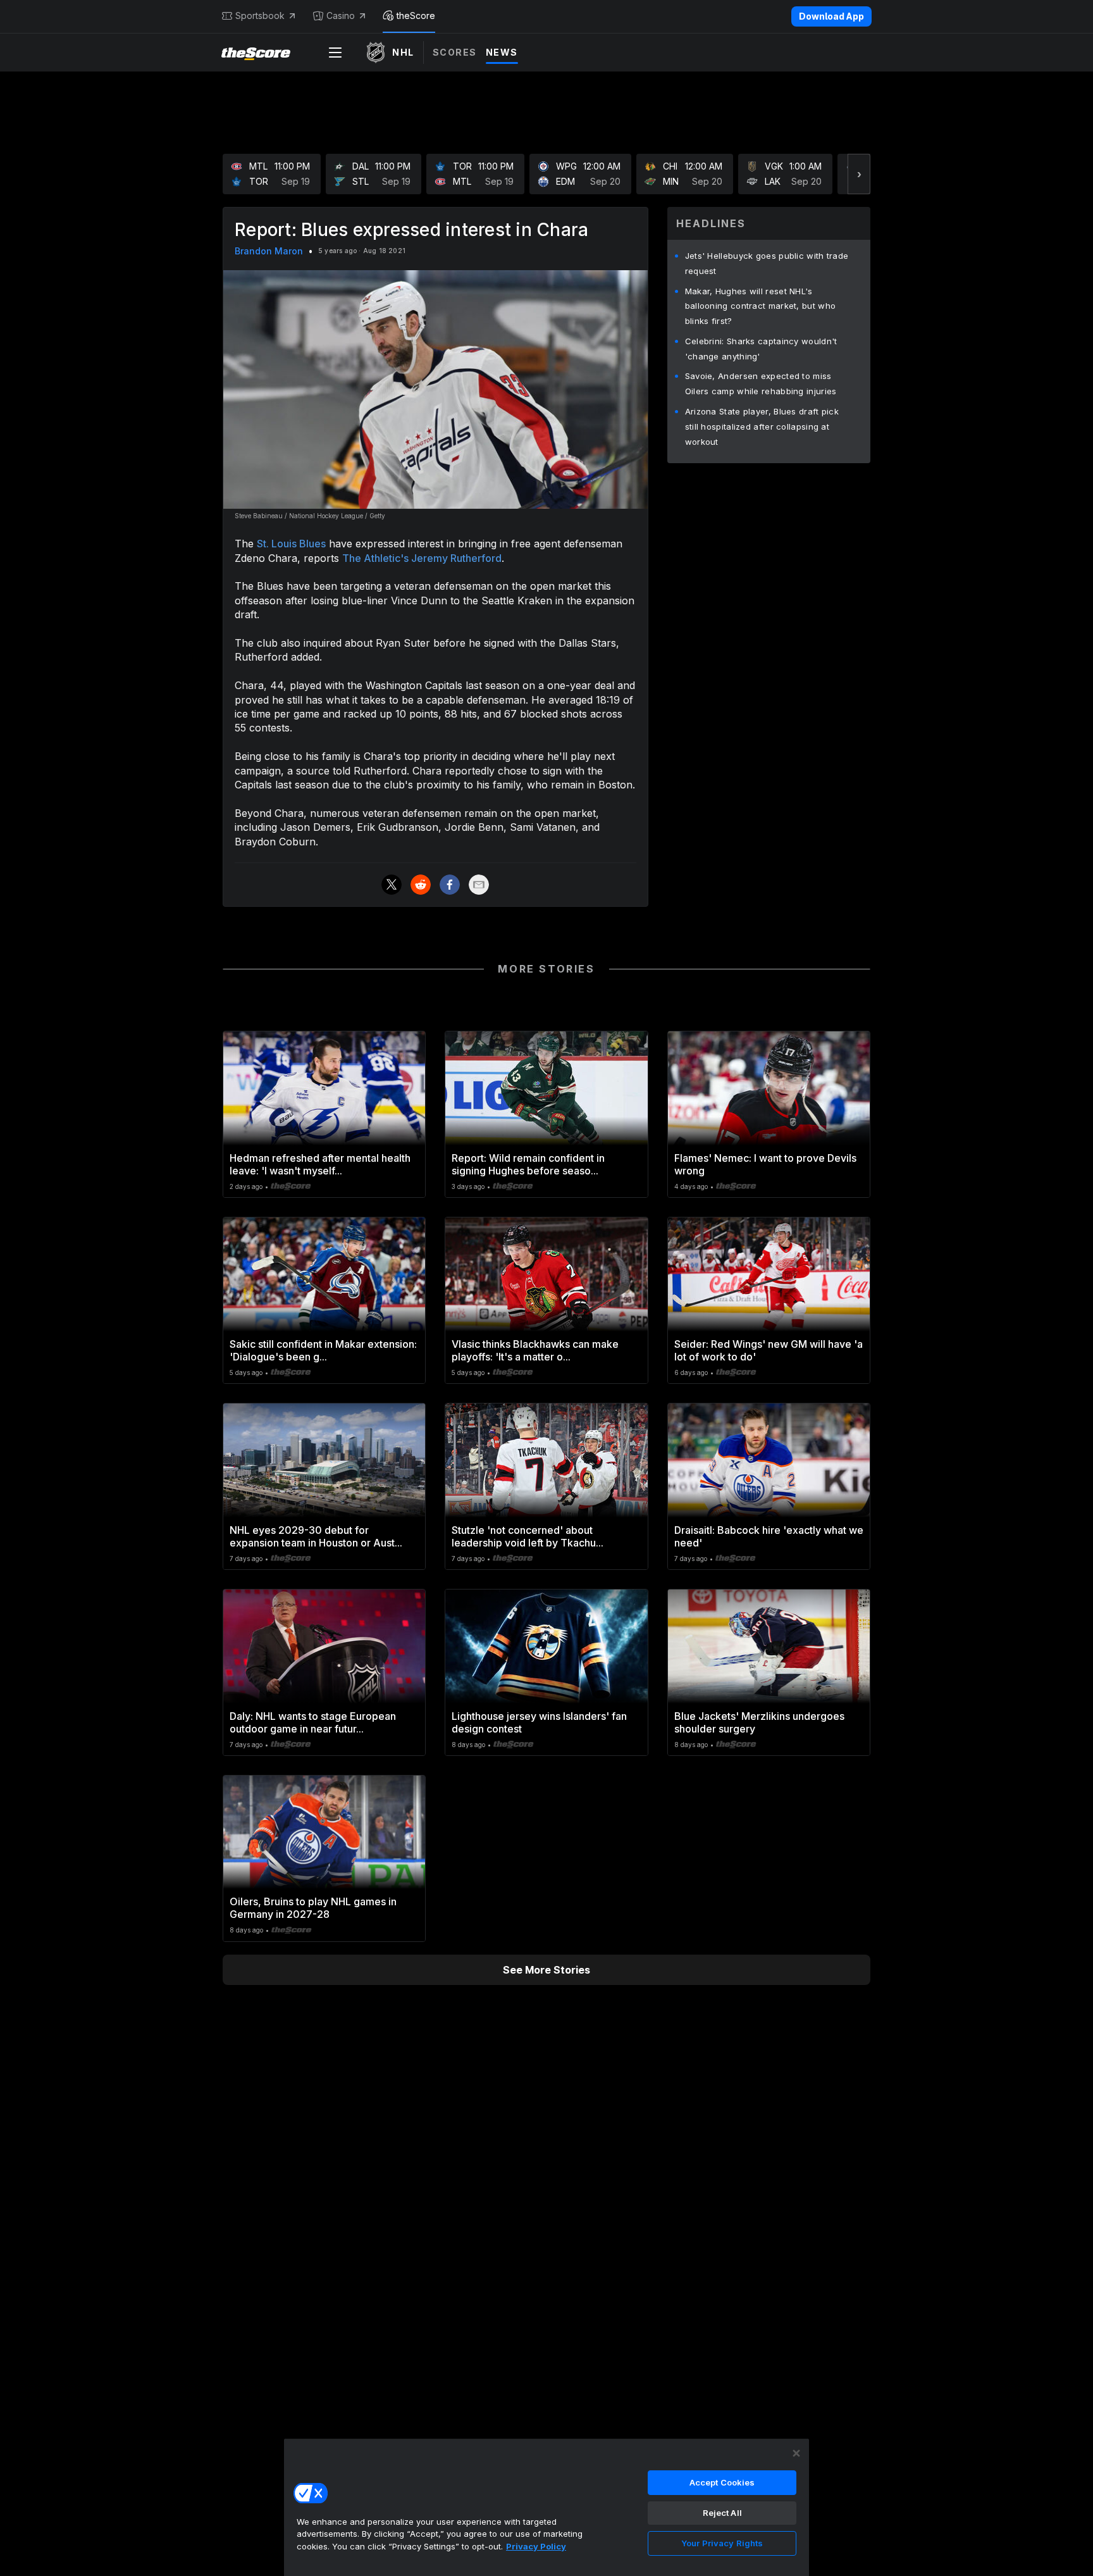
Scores (455, 52)
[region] (546, 2507)
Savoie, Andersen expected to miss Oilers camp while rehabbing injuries (761, 383)
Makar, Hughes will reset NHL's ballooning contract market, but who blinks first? (761, 306)
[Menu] (335, 53)
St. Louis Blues (291, 544)
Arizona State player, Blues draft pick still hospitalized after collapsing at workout (762, 426)
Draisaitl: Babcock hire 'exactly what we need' (769, 1536)
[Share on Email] (479, 885)
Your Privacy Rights (722, 2543)
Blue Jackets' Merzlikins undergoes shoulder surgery (759, 1722)
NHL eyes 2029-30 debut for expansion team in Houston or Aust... (316, 1536)
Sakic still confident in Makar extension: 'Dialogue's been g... (323, 1350)
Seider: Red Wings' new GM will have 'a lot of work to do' (769, 1350)
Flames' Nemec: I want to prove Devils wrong (765, 1164)
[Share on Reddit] (421, 885)
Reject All (722, 2513)
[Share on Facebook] (450, 885)
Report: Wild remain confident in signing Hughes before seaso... (528, 1164)
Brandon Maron (269, 251)
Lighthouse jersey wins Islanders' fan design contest (539, 1722)
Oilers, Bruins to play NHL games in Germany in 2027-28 (313, 1908)
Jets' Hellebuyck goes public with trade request (767, 263)
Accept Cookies (722, 2482)
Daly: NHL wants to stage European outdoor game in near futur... (313, 1722)
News (502, 52)
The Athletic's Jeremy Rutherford (422, 558)
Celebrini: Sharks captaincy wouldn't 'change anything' (761, 349)
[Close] (796, 2453)
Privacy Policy (536, 2546)
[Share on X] (392, 885)
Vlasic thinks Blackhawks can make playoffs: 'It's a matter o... (535, 1350)
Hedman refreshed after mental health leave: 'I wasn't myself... (320, 1164)
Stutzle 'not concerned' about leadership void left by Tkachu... (528, 1536)
